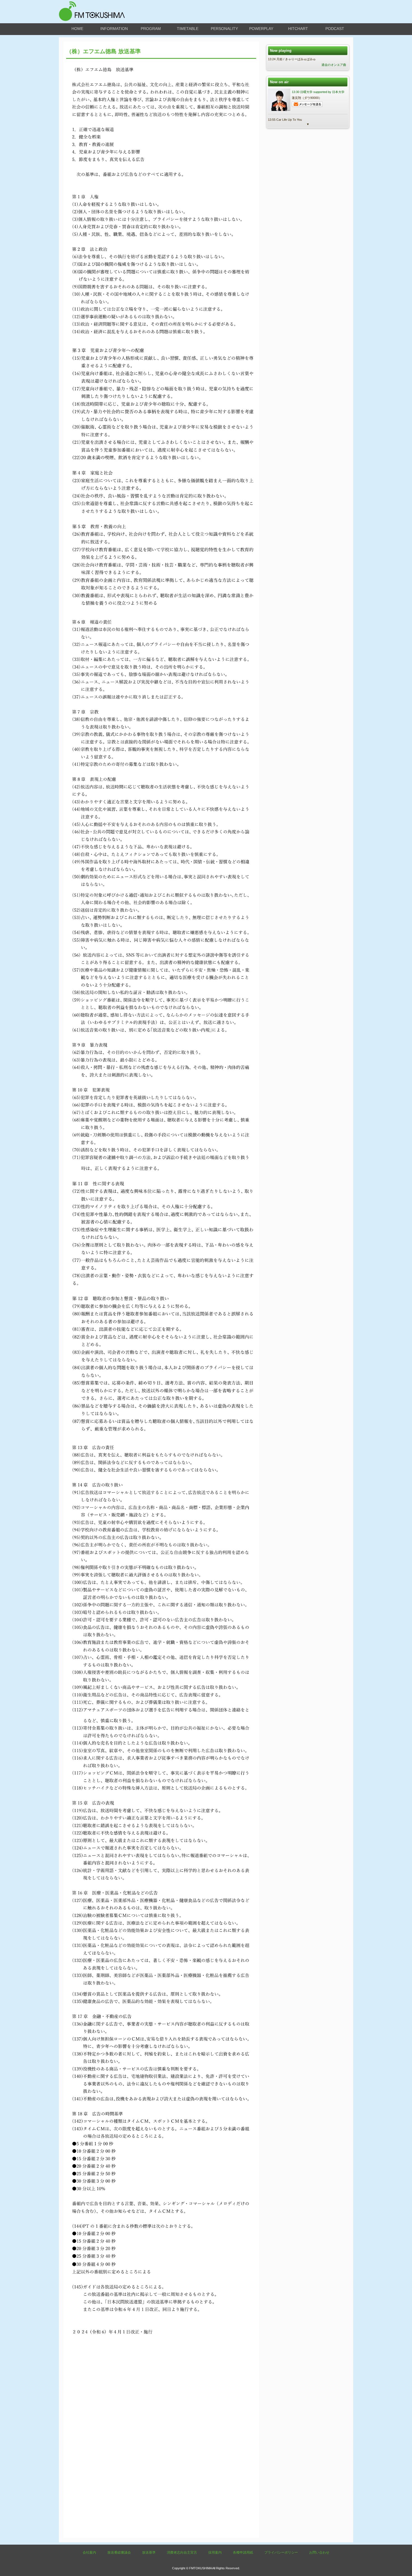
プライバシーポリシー (281, 2552)
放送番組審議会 (119, 2552)
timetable (188, 29)
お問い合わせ (319, 2552)
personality (224, 29)
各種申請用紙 (243, 2552)
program (151, 29)
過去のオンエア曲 (334, 65)
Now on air (279, 82)
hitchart (298, 29)
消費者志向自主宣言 (182, 2552)
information (114, 29)
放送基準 (149, 2552)
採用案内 (215, 2552)
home (77, 29)
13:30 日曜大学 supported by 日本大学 (318, 92)
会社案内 (89, 2552)
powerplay (261, 29)
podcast (335, 29)
